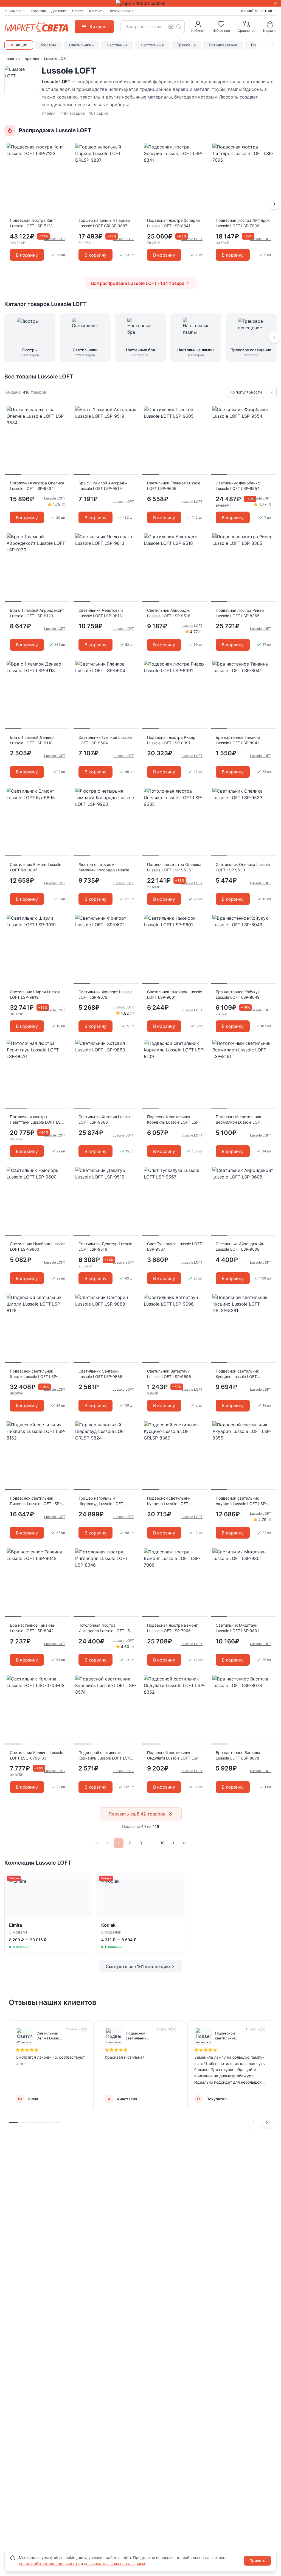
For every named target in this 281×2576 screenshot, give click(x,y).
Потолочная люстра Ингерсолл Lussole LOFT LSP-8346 (106, 1628)
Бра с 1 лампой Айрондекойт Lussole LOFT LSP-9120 (37, 613)
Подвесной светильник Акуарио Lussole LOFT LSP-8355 (241, 1501)
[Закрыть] (276, 3)
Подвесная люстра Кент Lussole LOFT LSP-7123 (32, 223)
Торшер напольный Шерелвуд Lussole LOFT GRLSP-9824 (101, 1501)
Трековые (186, 45)
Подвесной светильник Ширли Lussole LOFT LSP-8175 (34, 1374)
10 (162, 1843)
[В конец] (184, 1843)
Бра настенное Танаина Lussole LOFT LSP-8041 (238, 740)
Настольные (152, 45)
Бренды (32, 58)
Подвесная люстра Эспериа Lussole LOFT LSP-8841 (173, 223)
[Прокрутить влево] (264, 45)
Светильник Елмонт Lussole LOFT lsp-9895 (36, 867)
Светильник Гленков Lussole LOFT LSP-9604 (105, 740)
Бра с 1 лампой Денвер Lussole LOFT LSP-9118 (32, 740)
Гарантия (39, 11)
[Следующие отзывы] (267, 2122)
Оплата (78, 11)
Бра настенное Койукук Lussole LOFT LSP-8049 (238, 994)
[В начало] (97, 1843)
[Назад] (108, 1843)
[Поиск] (179, 27)
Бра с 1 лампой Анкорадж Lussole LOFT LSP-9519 (103, 486)
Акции (21, 45)
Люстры (48, 45)
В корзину (27, 255)
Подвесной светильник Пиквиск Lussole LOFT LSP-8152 (35, 1501)
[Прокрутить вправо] (273, 45)
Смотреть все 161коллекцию (138, 1966)
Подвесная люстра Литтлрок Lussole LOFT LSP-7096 (243, 223)
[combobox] (153, 27)
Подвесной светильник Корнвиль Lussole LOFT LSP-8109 (174, 1120)
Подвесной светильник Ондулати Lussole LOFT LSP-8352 (174, 1756)
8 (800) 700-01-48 (257, 11)
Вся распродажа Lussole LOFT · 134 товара (138, 283)
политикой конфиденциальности (49, 2564)
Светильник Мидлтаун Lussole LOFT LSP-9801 (237, 1628)
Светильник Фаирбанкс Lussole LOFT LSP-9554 (238, 486)
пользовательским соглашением (115, 2564)
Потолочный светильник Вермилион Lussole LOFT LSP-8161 (239, 1120)
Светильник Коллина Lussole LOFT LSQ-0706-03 (36, 1755)
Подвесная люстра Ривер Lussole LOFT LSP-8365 (240, 613)
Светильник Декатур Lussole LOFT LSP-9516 (105, 1246)
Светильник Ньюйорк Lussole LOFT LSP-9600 (37, 1246)
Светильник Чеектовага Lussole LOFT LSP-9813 (101, 613)
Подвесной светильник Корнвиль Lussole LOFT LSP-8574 (105, 1756)
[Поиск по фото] (171, 27)
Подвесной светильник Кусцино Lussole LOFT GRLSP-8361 (237, 1374)
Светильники (81, 45)
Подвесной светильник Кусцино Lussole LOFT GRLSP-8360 (169, 1501)
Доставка (59, 11)
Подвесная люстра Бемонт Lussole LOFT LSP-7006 (172, 1628)
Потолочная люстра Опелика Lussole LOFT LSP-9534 (37, 486)
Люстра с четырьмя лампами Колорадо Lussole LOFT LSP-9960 (104, 867)
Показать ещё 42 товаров (137, 1814)
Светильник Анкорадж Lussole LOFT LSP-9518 (169, 613)
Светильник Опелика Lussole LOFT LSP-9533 (243, 867)
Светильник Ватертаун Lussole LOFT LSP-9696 (169, 1374)
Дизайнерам (120, 11)
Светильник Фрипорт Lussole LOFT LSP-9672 (106, 994)
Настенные (117, 45)
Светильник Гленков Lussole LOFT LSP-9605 (174, 486)
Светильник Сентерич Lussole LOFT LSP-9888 (100, 1374)
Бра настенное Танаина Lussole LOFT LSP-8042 (32, 1628)
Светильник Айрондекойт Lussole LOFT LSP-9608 (240, 1246)
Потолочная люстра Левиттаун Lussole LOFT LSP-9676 (37, 1120)
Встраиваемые (223, 45)
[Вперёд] (274, 204)
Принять (257, 2560)
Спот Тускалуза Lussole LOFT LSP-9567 (175, 1246)
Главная (12, 58)
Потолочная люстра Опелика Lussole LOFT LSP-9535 (174, 867)
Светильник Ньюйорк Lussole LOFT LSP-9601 (175, 994)
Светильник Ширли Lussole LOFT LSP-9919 (35, 994)
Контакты (97, 11)
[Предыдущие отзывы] (254, 2122)
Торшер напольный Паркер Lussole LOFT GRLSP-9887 (104, 223)
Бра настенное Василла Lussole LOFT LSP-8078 (238, 1755)
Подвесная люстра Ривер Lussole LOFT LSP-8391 (171, 740)
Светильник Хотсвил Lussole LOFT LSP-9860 (105, 1119)
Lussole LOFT (55, 498)
